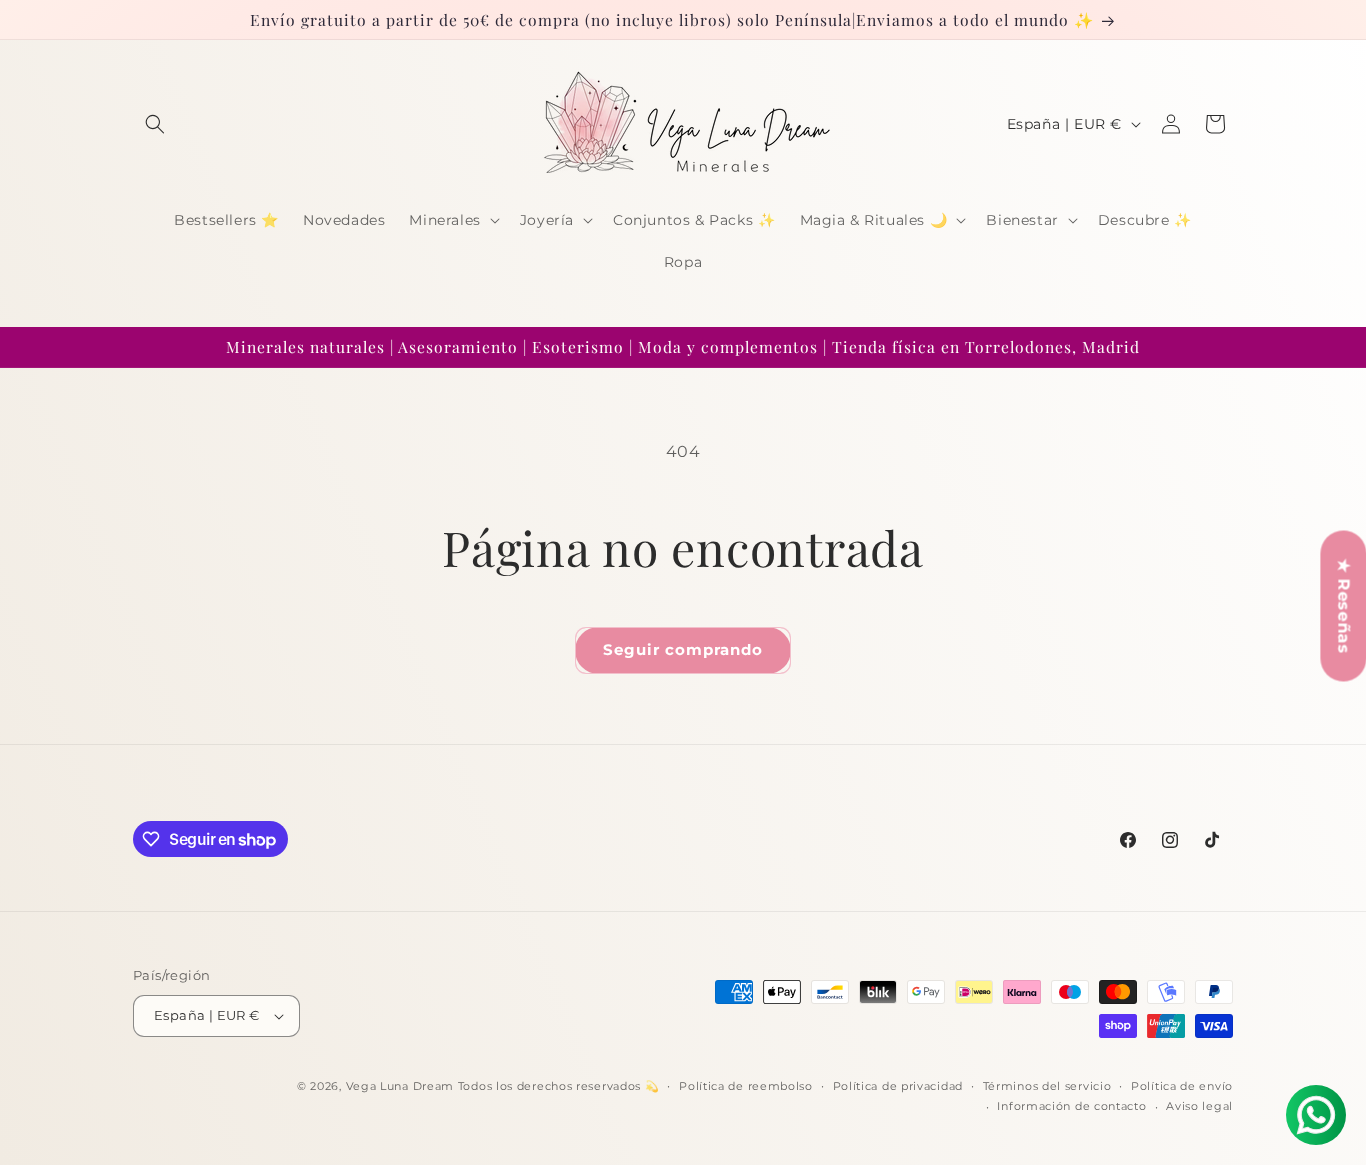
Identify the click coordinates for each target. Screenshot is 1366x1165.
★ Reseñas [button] (1343, 605)
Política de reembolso (746, 1086)
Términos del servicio (1047, 1086)
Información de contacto (1071, 1106)
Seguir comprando (683, 649)
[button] (155, 124)
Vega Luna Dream (400, 1086)
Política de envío (1182, 1086)
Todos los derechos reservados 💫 (559, 1086)
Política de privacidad (898, 1086)
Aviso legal (1199, 1106)
